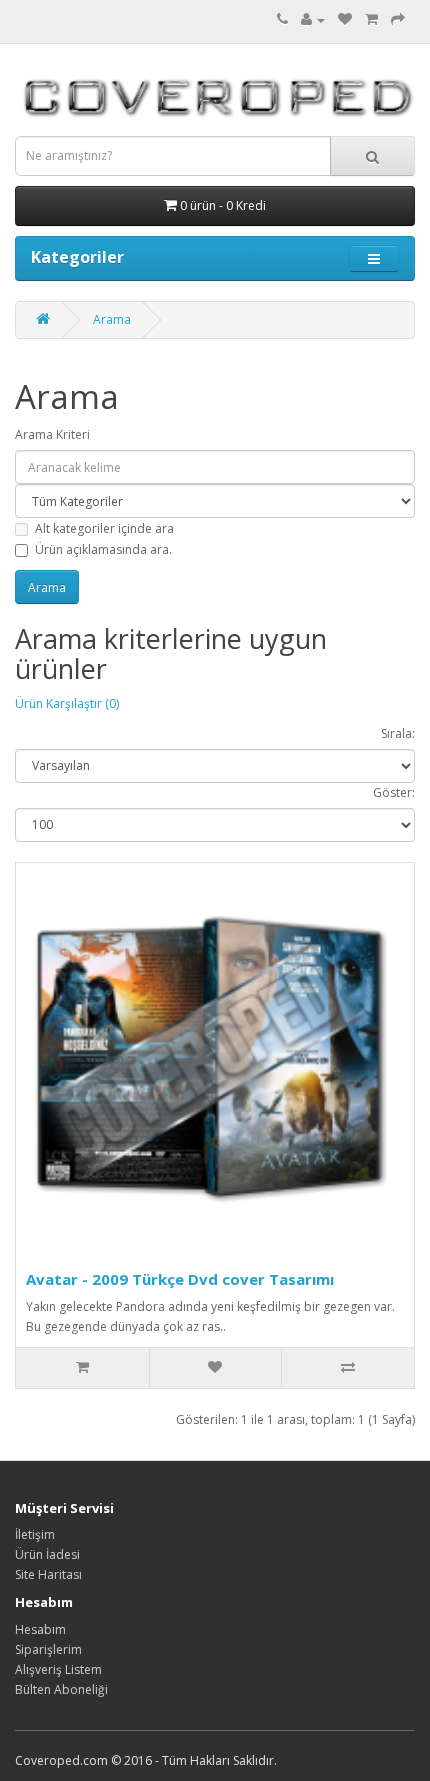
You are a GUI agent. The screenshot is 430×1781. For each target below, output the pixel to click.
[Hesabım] (313, 19)
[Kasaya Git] (398, 19)
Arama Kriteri (52, 434)
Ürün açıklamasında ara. (103, 549)
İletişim (35, 1534)
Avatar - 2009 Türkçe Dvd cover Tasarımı (180, 1279)
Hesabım (40, 1629)
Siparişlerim (48, 1649)
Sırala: (398, 733)
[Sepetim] (371, 19)
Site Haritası (48, 1574)
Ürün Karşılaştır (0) (67, 703)
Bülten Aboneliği (61, 1689)
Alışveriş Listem (58, 1669)
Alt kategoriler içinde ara (104, 528)
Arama (112, 319)
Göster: (394, 792)
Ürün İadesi (47, 1554)
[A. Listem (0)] (345, 19)
